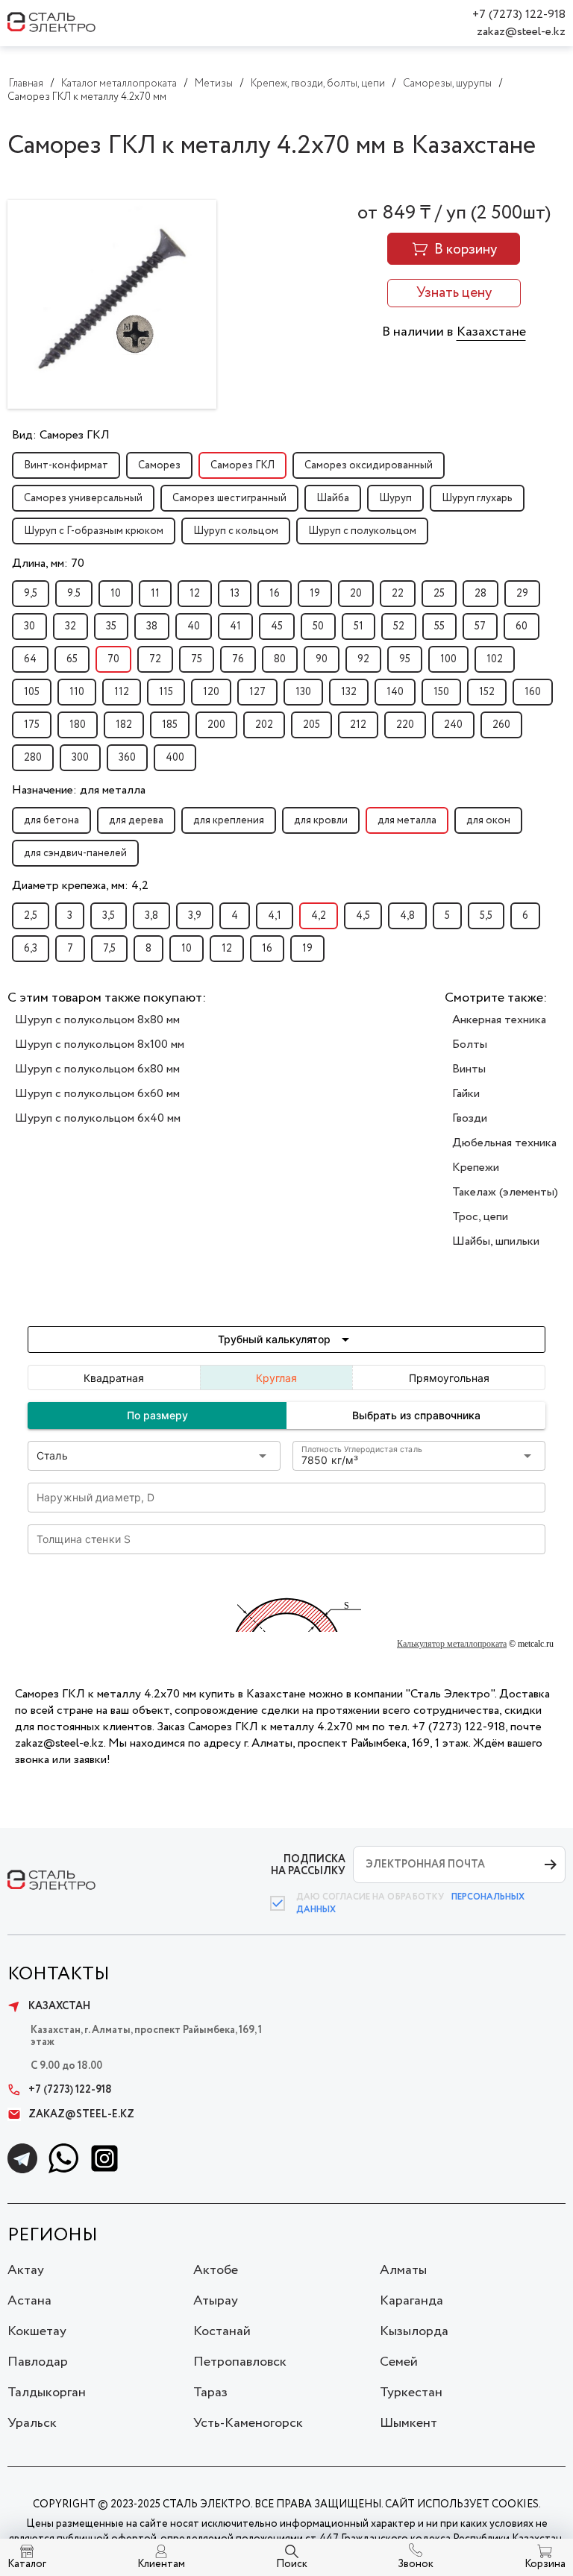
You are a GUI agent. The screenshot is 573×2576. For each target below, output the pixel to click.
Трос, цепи (480, 1217)
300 (80, 758)
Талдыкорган (47, 2393)
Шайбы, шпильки (496, 1241)
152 (487, 692)
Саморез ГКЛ (242, 465)
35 (111, 626)
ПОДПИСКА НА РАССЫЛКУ (308, 1865)
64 (30, 659)
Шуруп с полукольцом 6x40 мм (98, 1118)
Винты (469, 1069)
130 (303, 692)
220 (405, 725)
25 (439, 594)
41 (235, 626)
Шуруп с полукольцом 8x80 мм (97, 1020)
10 (116, 594)
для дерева (136, 820)
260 (501, 725)
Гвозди (470, 1118)
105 (32, 692)
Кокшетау (37, 2331)
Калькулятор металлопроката (452, 1644)
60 (522, 626)
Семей (399, 2362)
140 (395, 692)
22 (398, 594)
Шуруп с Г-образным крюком (94, 531)
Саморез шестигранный (229, 498)
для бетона (51, 820)
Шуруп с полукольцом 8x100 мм (100, 1044)
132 (349, 692)
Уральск (32, 2423)
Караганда (411, 2301)
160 (533, 692)
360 (127, 758)
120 (211, 692)
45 (277, 626)
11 (155, 594)
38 (152, 626)
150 (441, 692)
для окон (488, 820)
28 (480, 594)
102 (495, 659)
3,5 (109, 916)
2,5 (31, 916)
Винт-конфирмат (66, 465)
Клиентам (161, 2564)
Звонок (416, 2564)
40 (194, 626)
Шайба (333, 498)
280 (33, 758)
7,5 (109, 949)
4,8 (407, 916)
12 (195, 594)
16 (275, 594)
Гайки (466, 1094)
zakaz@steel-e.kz (521, 32)
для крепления (229, 820)
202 (264, 725)
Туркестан (411, 2393)
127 (257, 692)
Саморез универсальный (83, 498)
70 (113, 659)
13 (235, 594)
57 (480, 626)
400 (175, 758)
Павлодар (38, 2362)
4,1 (275, 916)
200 (216, 725)
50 (318, 626)
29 (522, 594)
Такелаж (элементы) (505, 1192)
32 (71, 626)
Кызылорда (414, 2331)
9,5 (31, 594)
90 (322, 659)
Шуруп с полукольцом (362, 531)
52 (399, 626)
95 (405, 659)
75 (197, 659)
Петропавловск (240, 2362)
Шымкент (408, 2423)
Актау (26, 2270)
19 (315, 594)
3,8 (151, 916)
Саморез (159, 465)
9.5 (74, 594)
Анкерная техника (499, 1020)
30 (29, 626)
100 (448, 659)
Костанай (222, 2331)
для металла (407, 820)
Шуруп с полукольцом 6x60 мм (97, 1094)
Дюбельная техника (504, 1143)
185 (170, 725)
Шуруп (395, 498)
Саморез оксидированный (369, 465)
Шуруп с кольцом (236, 531)
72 (155, 659)
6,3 (31, 949)
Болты (470, 1044)
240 (453, 725)
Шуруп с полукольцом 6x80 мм (97, 1069)
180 (78, 725)
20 (356, 594)
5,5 (486, 916)
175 (32, 725)
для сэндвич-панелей (75, 853)
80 (280, 659)
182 (124, 725)
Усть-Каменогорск (248, 2423)
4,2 (319, 916)
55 (439, 626)
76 (238, 659)
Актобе (216, 2270)
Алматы (403, 2270)
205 (311, 725)
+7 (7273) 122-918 (519, 15)
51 (358, 626)
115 (166, 692)
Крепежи (476, 1168)
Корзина (545, 2564)
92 (363, 659)
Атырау (216, 2301)
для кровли (321, 820)
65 (72, 659)
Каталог (27, 2564)
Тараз (210, 2393)
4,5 (363, 916)
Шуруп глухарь (477, 498)
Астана (29, 2301)
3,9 (195, 916)
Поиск (292, 2564)
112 (122, 692)
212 (358, 725)
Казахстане (491, 332)
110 (77, 692)
